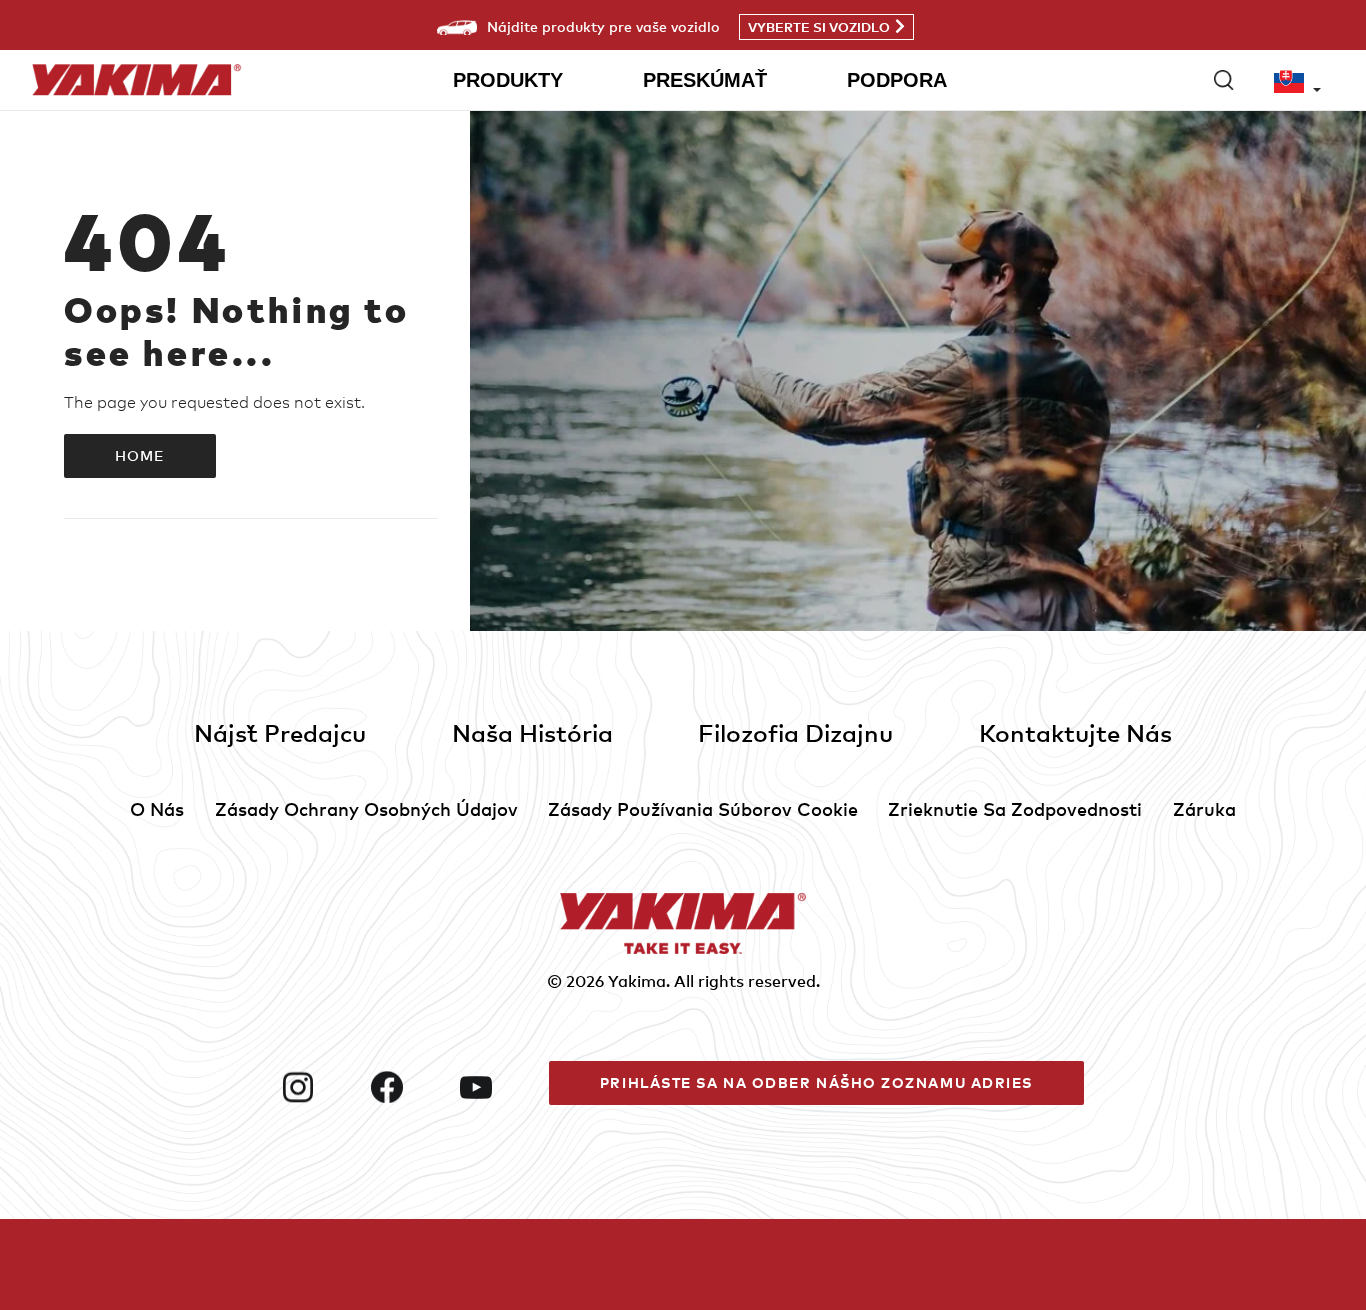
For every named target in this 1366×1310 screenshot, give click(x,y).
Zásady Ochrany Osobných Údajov (366, 808)
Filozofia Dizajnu (795, 732)
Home (140, 455)
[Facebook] (407, 1087)
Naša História (532, 732)
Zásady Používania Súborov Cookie (703, 808)
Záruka (1204, 808)
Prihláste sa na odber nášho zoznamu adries (816, 1082)
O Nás (157, 808)
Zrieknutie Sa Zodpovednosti (1015, 808)
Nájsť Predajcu (280, 732)
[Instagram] (318, 1087)
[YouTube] (496, 1087)
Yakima (637, 981)
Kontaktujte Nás (1075, 732)
